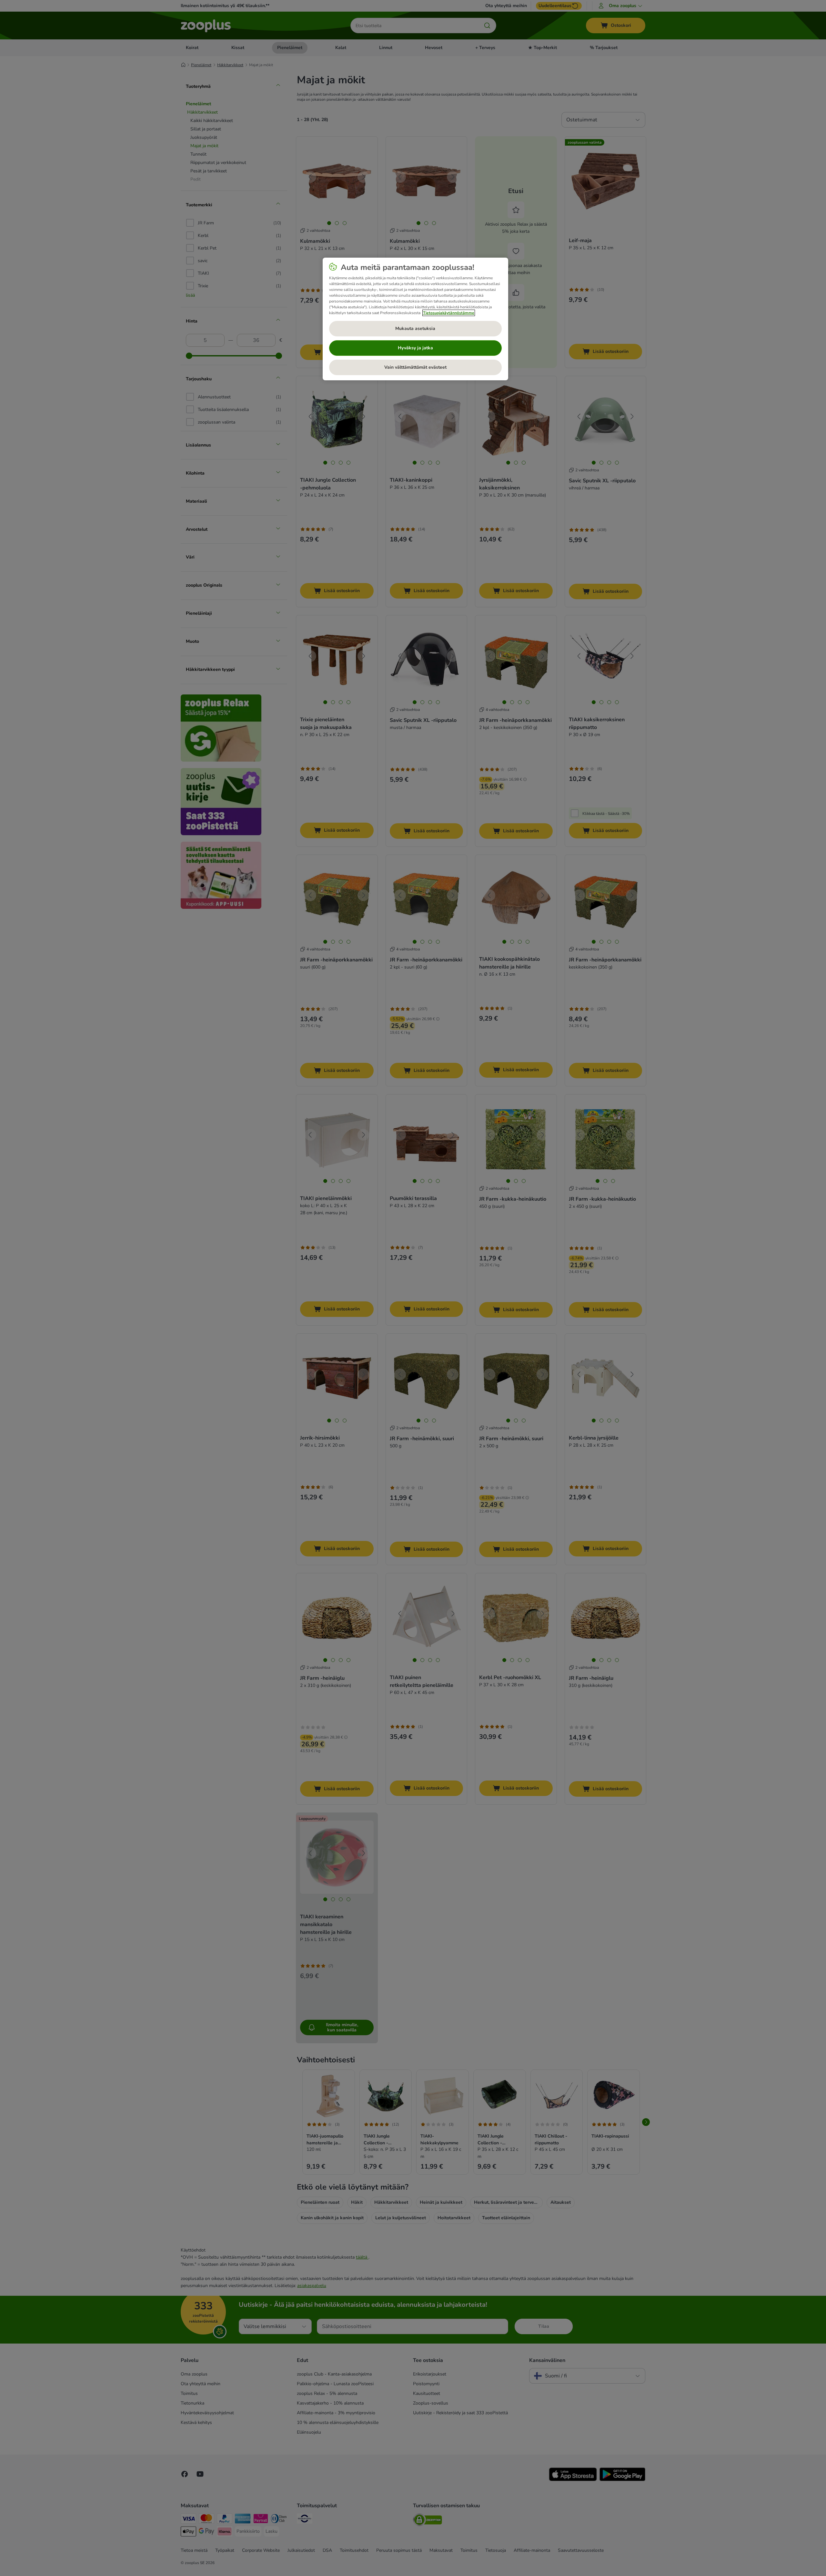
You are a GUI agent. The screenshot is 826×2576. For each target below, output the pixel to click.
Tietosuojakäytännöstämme (449, 313)
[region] (415, 319)
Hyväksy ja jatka (415, 348)
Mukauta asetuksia (415, 328)
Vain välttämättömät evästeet (415, 367)
